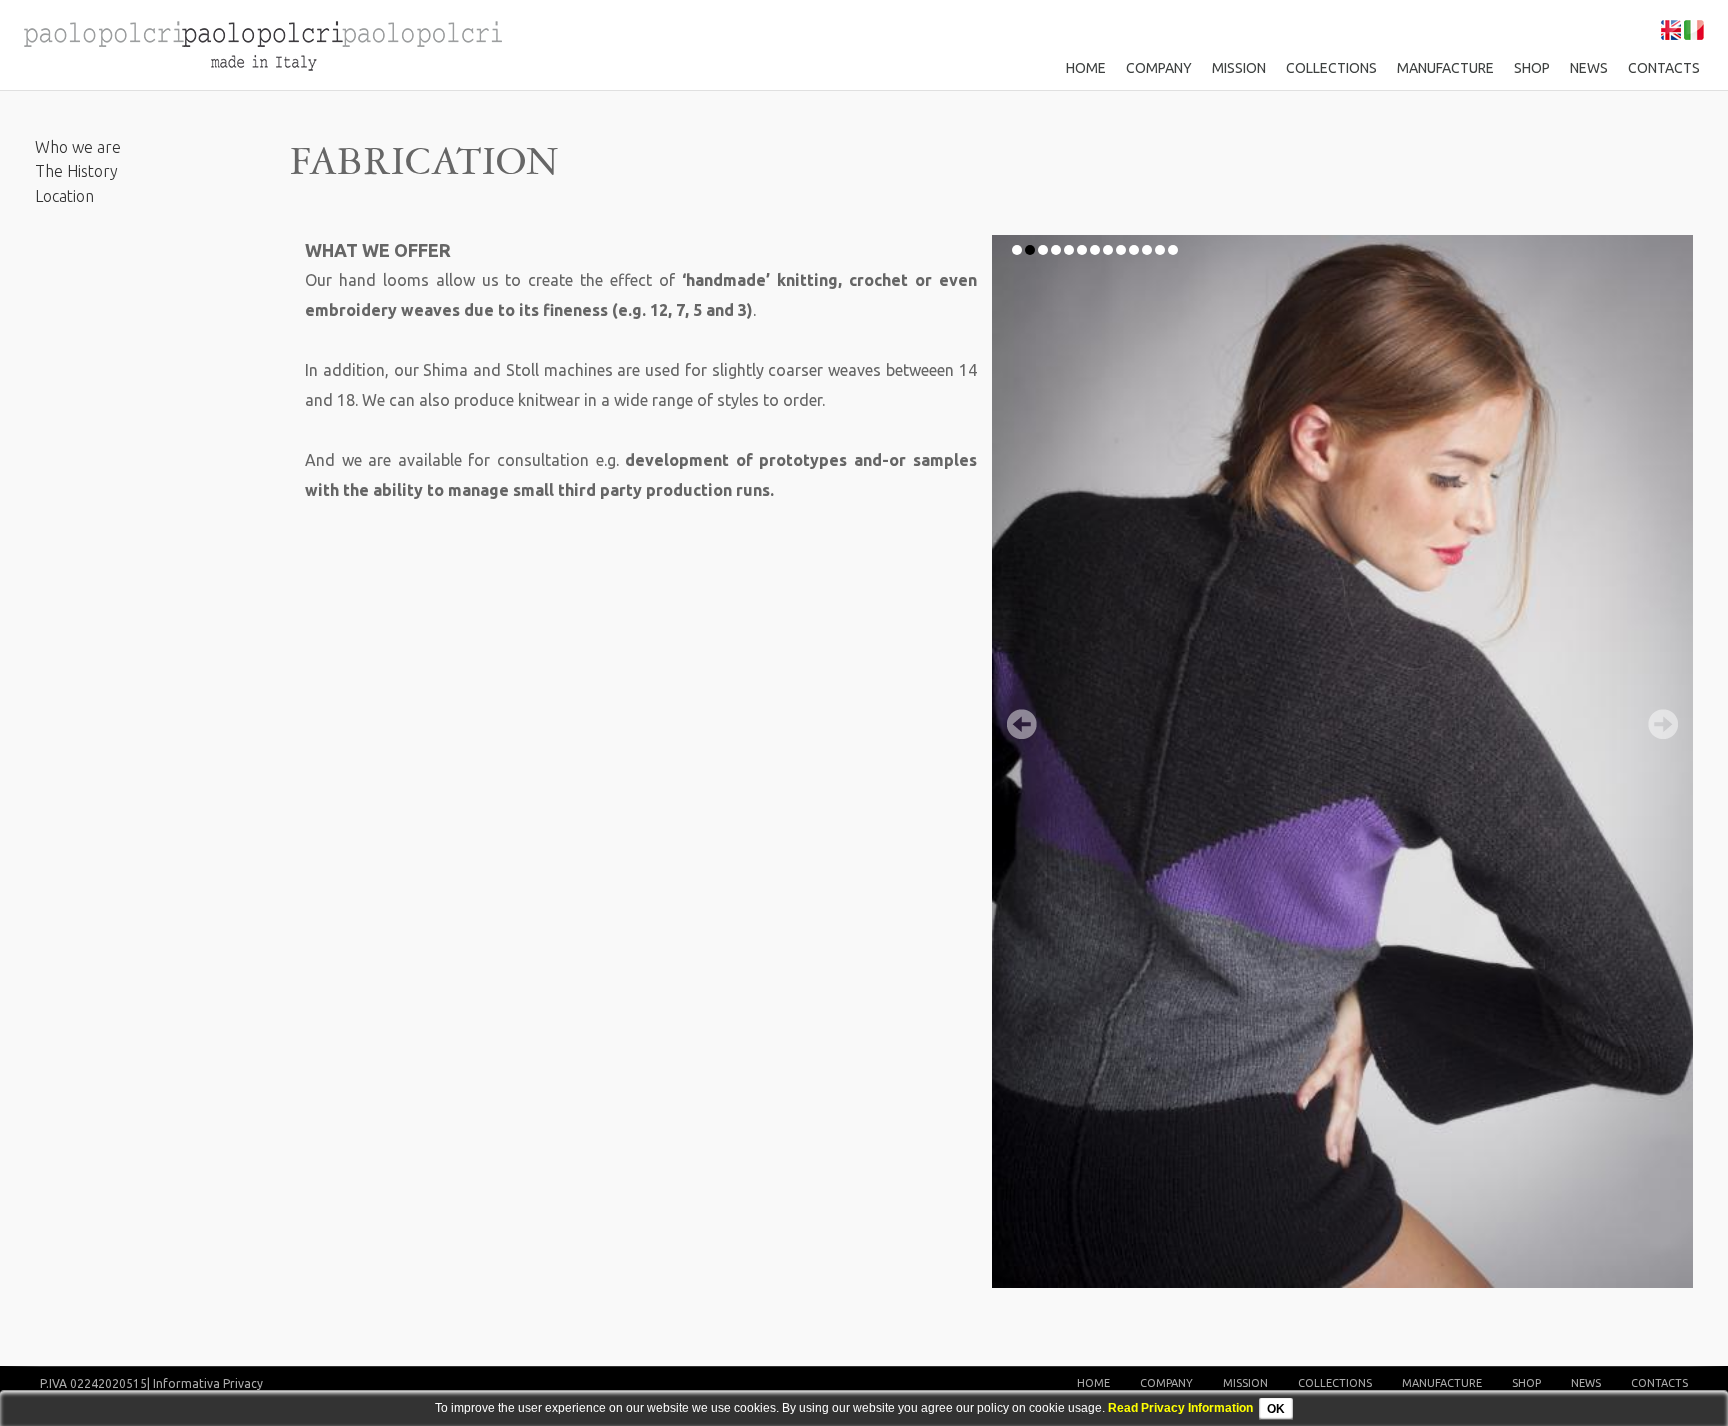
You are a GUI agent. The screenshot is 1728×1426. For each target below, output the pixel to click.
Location (64, 196)
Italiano (1694, 30)
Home (1086, 68)
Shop (1532, 68)
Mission (1239, 68)
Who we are (78, 147)
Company (1159, 68)
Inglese (1671, 30)
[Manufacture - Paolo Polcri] (260, 44)
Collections (1331, 68)
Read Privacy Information (1180, 1408)
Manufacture (1445, 68)
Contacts (1664, 68)
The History (76, 171)
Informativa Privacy (208, 1383)
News (1589, 68)
